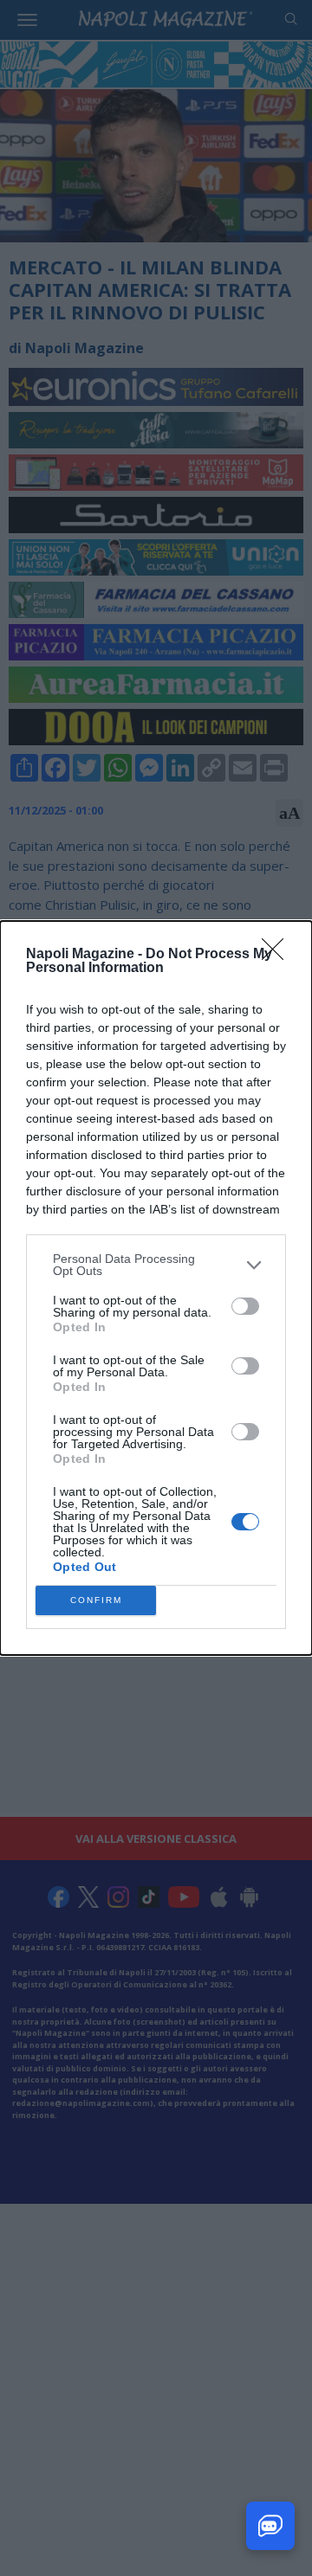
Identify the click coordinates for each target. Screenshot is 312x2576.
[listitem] (156, 1265)
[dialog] (156, 1288)
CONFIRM (96, 1600)
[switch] (245, 1306)
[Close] (278, 955)
